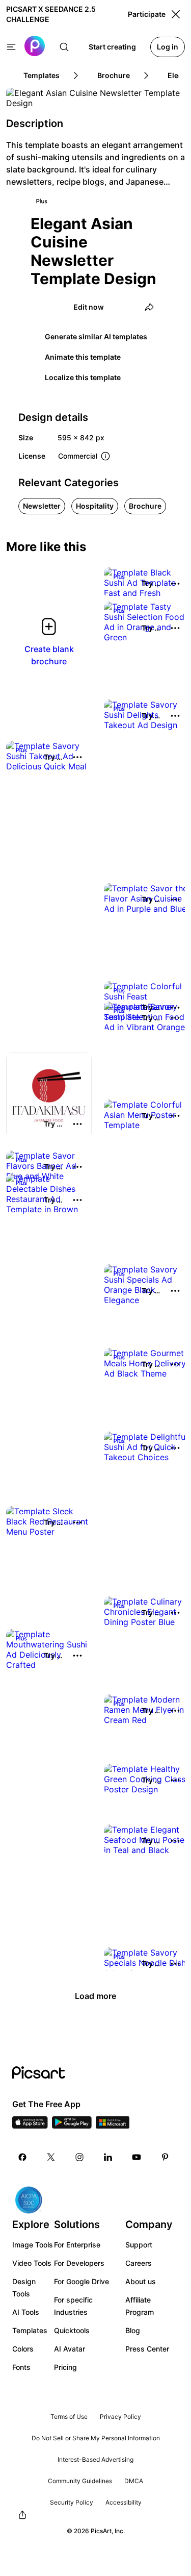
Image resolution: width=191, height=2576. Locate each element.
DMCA (134, 2481)
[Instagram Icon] (79, 2157)
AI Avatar (70, 2349)
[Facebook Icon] (22, 2157)
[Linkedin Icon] (108, 2157)
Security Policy (72, 2502)
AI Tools (26, 2312)
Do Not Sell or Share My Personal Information (96, 2438)
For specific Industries (73, 2306)
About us (141, 2281)
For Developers (79, 2263)
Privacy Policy (120, 2417)
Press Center (147, 2349)
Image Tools (33, 2245)
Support (139, 2245)
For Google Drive (81, 2281)
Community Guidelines (80, 2481)
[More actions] (175, 584)
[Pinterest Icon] (165, 2157)
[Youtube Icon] (137, 2157)
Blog (133, 2330)
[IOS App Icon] (30, 2125)
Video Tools (32, 2263)
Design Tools (24, 2287)
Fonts (21, 2367)
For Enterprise (77, 2245)
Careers (139, 2263)
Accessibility (124, 2502)
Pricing (65, 2367)
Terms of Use (69, 2417)
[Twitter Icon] (51, 2157)
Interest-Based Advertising (95, 2459)
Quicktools (72, 2330)
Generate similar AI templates (96, 336)
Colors (23, 2349)
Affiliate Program (140, 2306)
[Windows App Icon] (113, 2125)
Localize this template (83, 377)
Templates (30, 2330)
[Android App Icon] (72, 2125)
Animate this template (83, 357)
